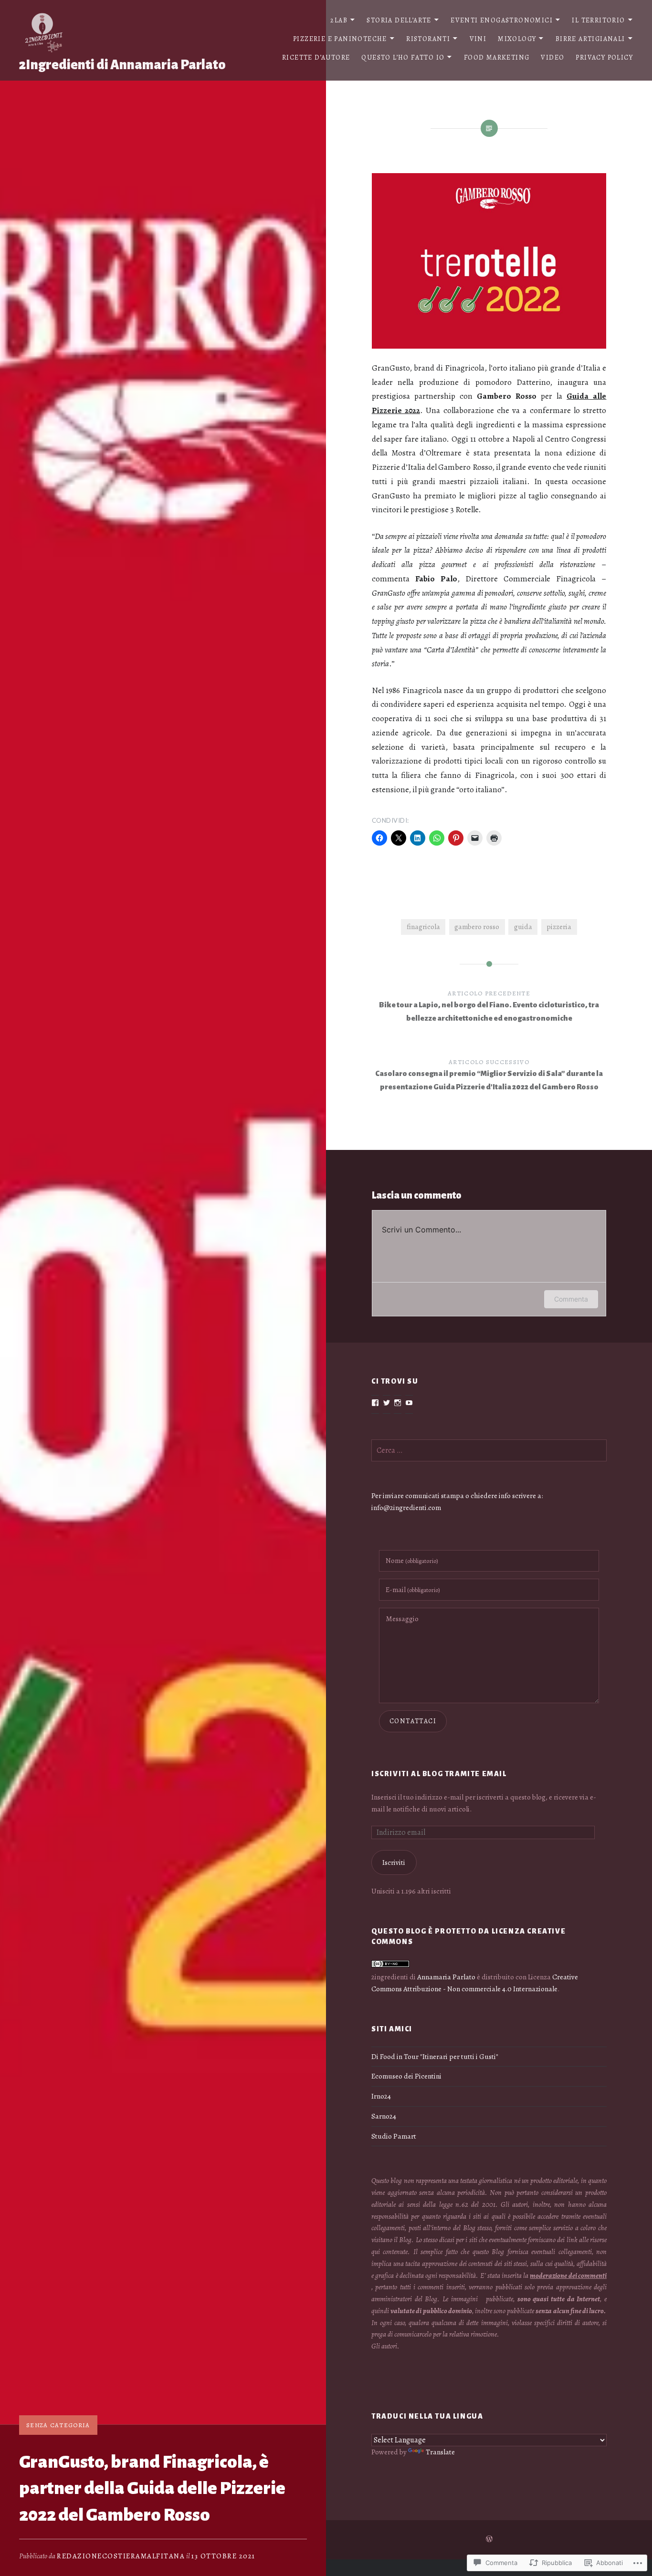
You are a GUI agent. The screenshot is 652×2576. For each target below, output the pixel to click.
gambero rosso (477, 926)
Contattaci (413, 1721)
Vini (478, 39)
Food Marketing (497, 57)
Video (552, 57)
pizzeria (559, 926)
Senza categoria (58, 2425)
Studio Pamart (394, 2136)
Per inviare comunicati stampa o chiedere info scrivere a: (457, 1495)
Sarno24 (384, 2116)
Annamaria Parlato (446, 1977)
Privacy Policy (604, 57)
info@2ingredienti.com (406, 1507)
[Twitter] (387, 1403)
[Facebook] (375, 1403)
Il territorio (598, 20)
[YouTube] (409, 1403)
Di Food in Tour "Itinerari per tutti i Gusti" (435, 2056)
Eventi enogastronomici (502, 20)
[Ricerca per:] (489, 1450)
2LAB (339, 20)
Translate (440, 2452)
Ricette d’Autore (316, 57)
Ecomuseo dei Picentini (406, 2076)
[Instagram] (398, 1403)
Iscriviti (394, 1862)
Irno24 (381, 2096)
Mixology (517, 39)
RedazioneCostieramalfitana (121, 2556)
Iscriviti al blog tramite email (439, 1774)
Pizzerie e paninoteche (340, 39)
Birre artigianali (590, 39)
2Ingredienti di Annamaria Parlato (122, 65)
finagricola (423, 926)
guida (523, 926)
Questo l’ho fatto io (403, 57)
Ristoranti (428, 39)
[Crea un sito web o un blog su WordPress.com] (489, 2540)
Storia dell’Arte (399, 20)
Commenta (571, 1299)
